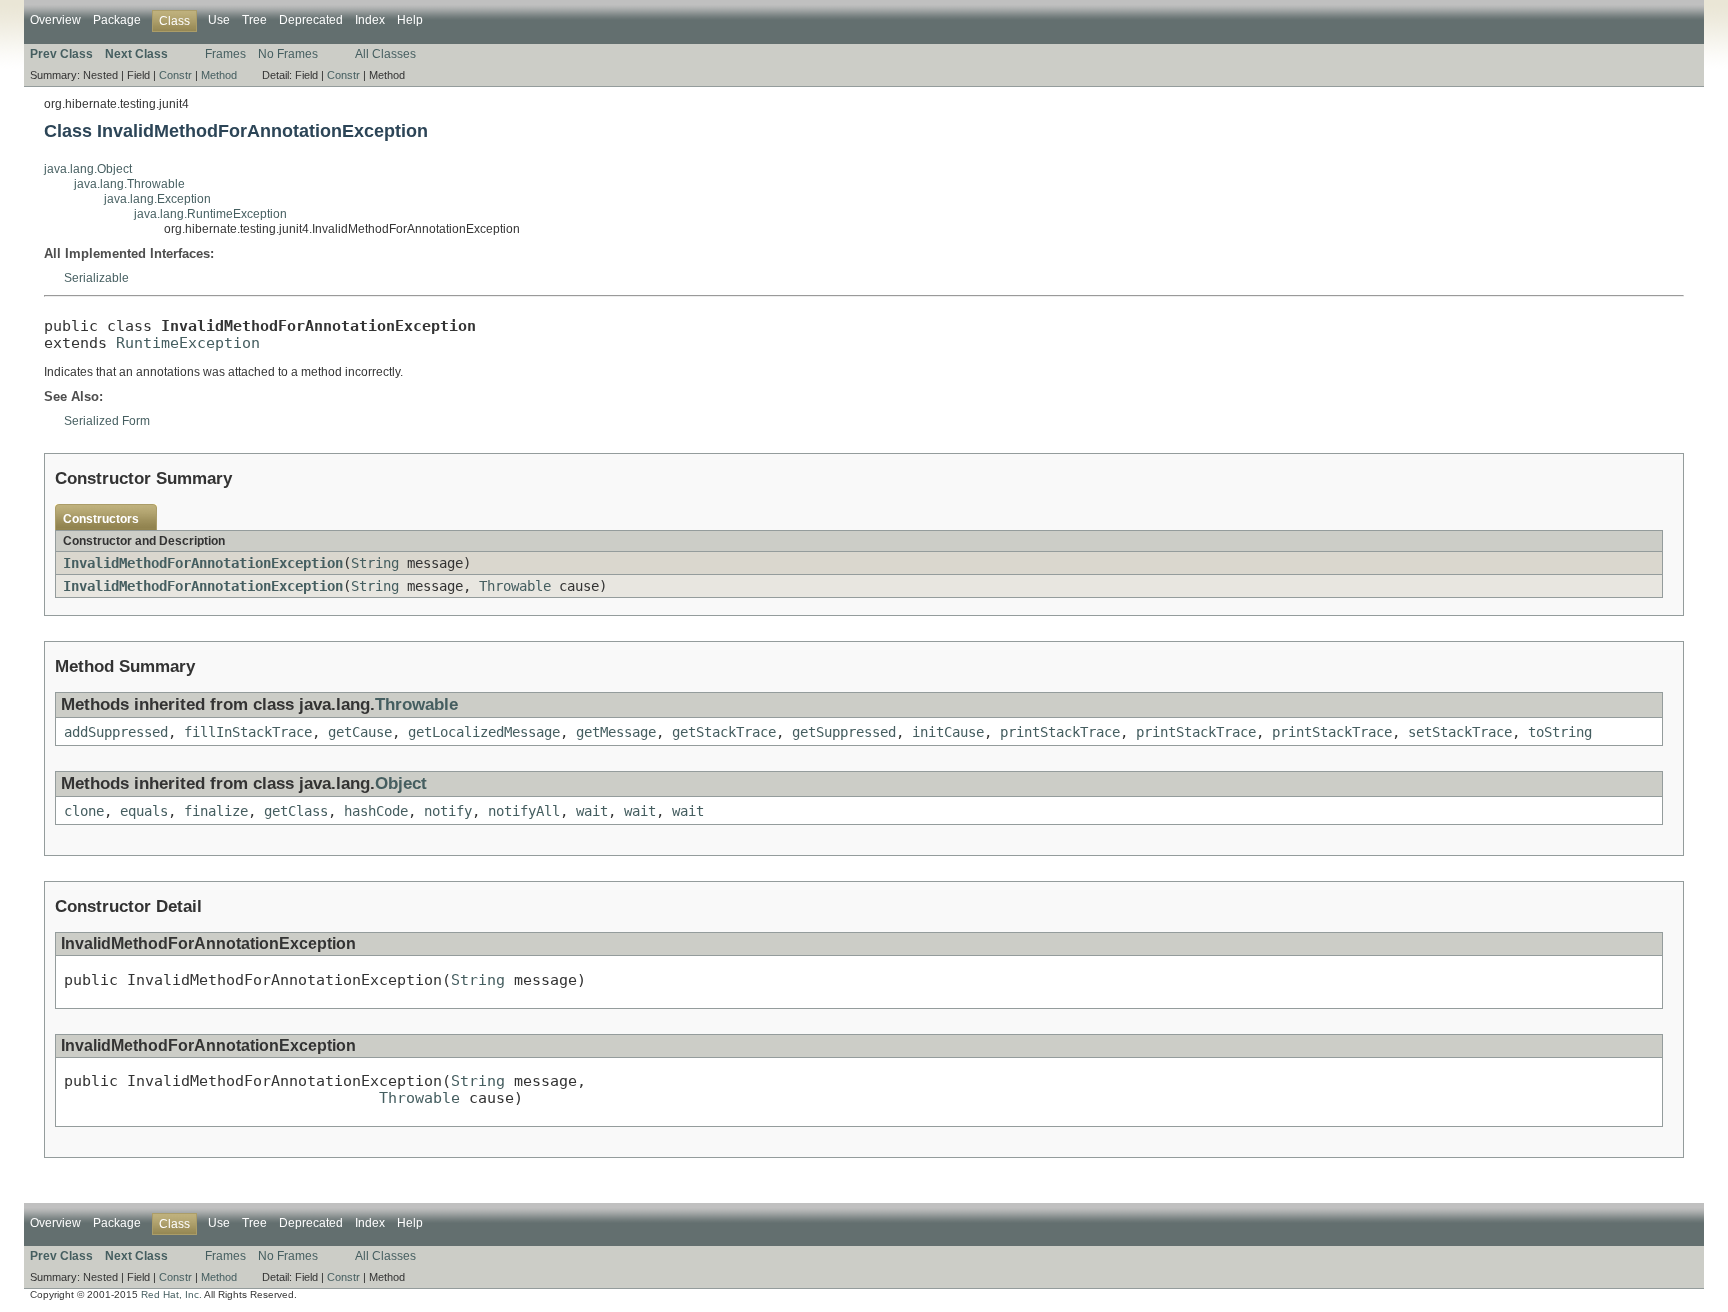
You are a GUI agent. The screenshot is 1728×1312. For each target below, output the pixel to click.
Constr (175, 75)
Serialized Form (107, 421)
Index (370, 20)
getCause (360, 732)
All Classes (385, 54)
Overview (55, 20)
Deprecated (311, 20)
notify (448, 811)
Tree (254, 20)
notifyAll (524, 811)
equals (144, 811)
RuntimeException (188, 342)
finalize (216, 811)
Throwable (515, 586)
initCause (948, 732)
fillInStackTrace (248, 732)
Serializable (96, 278)
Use (219, 20)
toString (1560, 732)
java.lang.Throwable (129, 184)
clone (84, 811)
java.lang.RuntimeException (210, 214)
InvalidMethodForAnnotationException (203, 563)
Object (401, 783)
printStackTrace (1060, 732)
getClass (296, 811)
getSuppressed (844, 732)
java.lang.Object (88, 169)
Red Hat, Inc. (171, 1294)
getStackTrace (724, 732)
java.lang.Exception (157, 199)
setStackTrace (1460, 732)
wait (592, 811)
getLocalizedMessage (484, 732)
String (375, 563)
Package (117, 20)
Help (410, 20)
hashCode (376, 811)
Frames (225, 54)
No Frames (288, 54)
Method (219, 75)
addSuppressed (116, 732)
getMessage (616, 732)
